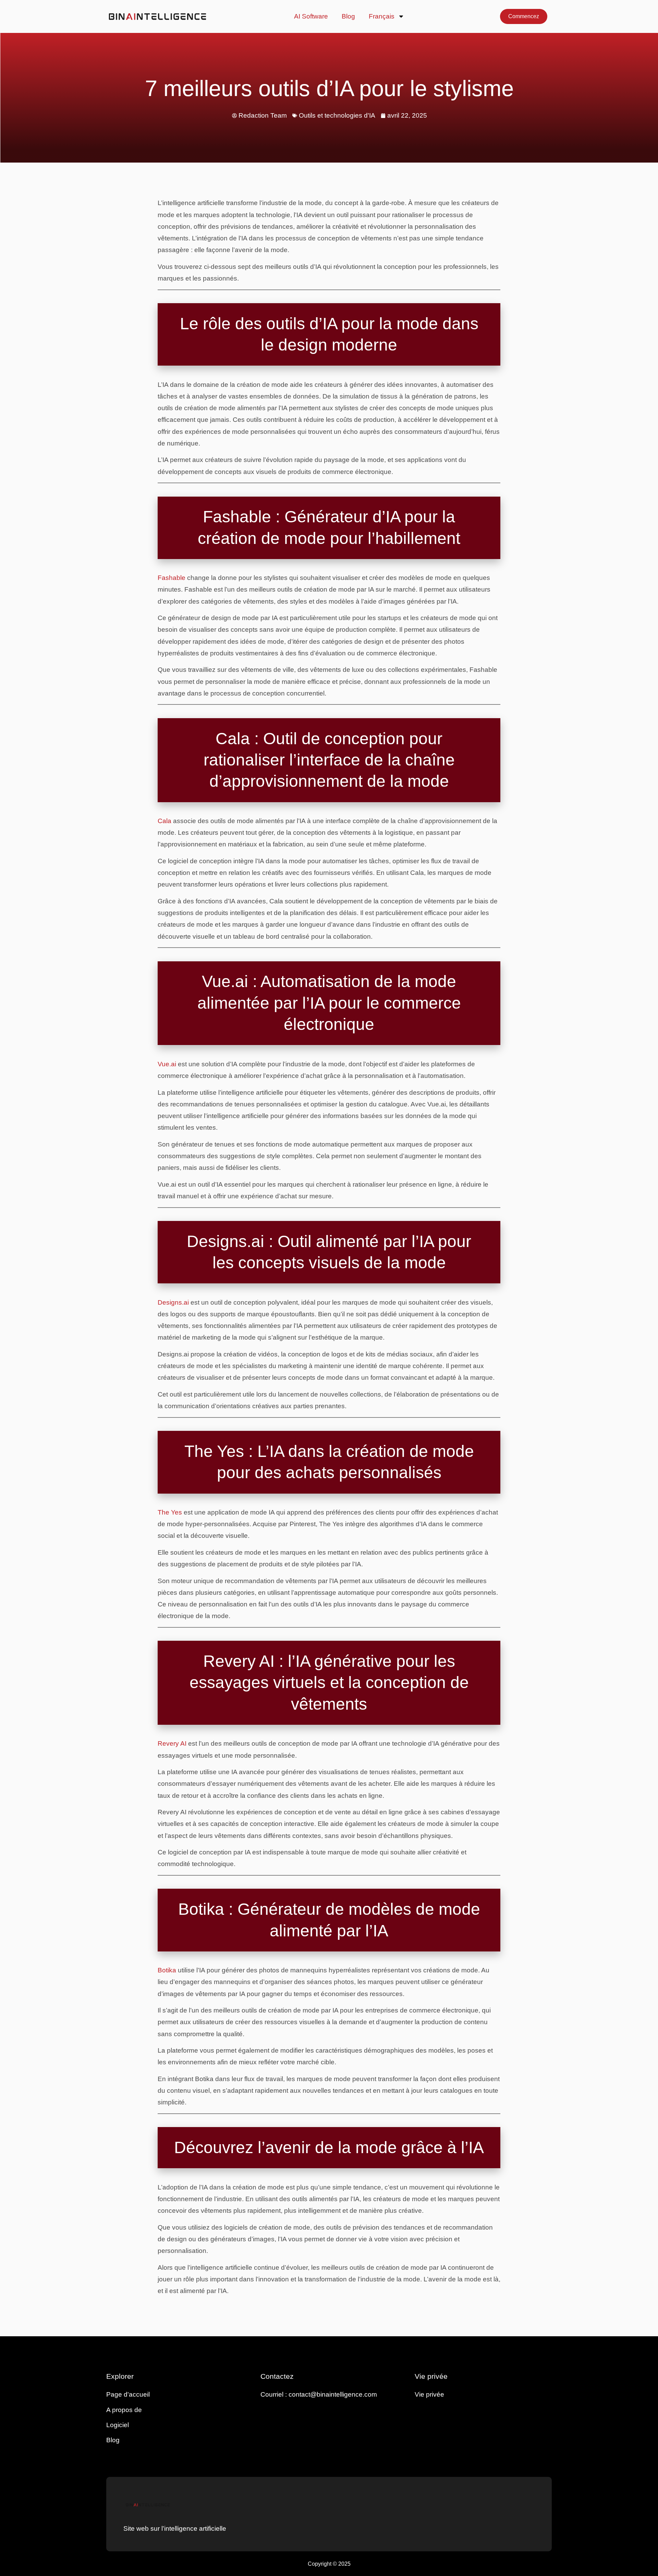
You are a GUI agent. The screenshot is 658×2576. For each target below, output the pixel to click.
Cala (164, 821)
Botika (167, 1970)
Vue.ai (167, 1064)
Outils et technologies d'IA (337, 115)
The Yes (170, 1512)
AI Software (311, 16)
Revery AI (172, 1743)
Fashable (172, 578)
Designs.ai (173, 1302)
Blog (348, 16)
